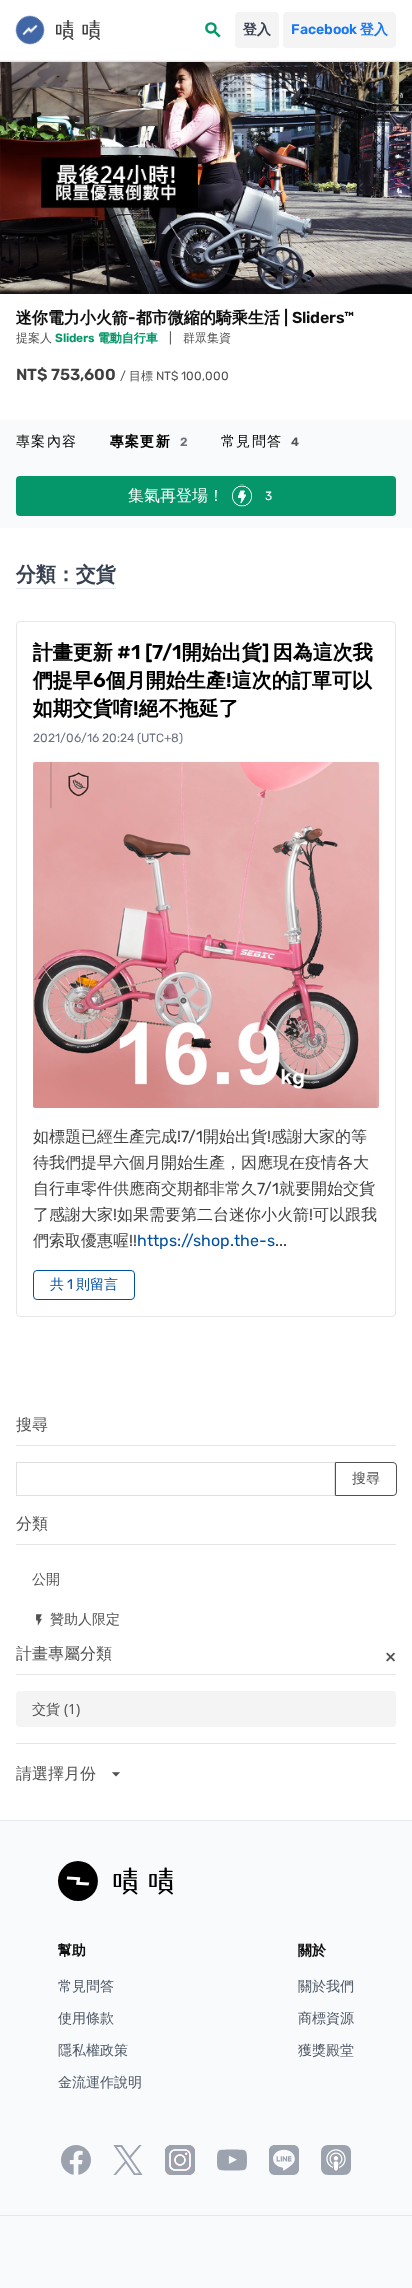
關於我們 (326, 1986)
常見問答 (260, 441)
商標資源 (326, 2018)
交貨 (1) (56, 1708)
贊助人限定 (76, 1618)
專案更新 (149, 441)
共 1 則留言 (84, 1284)
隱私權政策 (93, 2050)
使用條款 (86, 2018)
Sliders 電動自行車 (108, 338)
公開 (46, 1578)
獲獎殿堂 (326, 2050)
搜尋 (32, 1424)
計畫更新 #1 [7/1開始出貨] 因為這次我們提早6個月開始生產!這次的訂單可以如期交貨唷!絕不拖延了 (203, 680)
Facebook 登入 (339, 29)
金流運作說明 (100, 2082)
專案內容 (47, 441)
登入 (257, 29)
